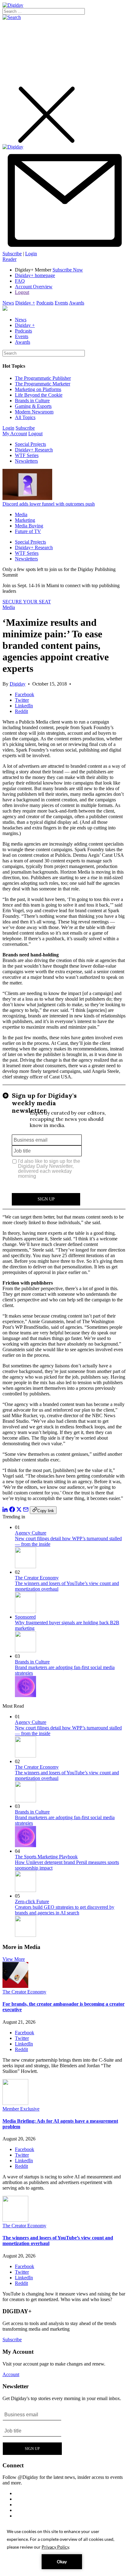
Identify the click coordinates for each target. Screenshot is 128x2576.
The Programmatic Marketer (43, 384)
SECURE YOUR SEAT (27, 602)
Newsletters (26, 461)
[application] (64, 2548)
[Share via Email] (26, 1510)
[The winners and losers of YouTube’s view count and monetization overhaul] (15, 2220)
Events (61, 303)
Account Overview (34, 287)
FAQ (20, 281)
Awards (77, 303)
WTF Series (27, 455)
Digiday (18, 684)
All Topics (25, 417)
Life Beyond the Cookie (39, 395)
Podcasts (45, 303)
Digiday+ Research (34, 450)
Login (31, 254)
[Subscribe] (64, 248)
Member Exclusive (21, 2109)
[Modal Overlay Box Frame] (64, 1147)
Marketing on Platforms (38, 389)
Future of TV (28, 531)
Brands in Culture (32, 401)
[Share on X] (19, 1510)
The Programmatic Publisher (43, 378)
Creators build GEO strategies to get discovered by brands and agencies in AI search (65, 1910)
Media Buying (29, 526)
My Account (15, 434)
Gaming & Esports (33, 406)
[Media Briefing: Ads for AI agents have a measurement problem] (15, 2103)
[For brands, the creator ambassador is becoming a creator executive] (15, 1986)
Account (11, 2374)
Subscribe (12, 254)
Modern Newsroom (34, 412)
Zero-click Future (32, 1901)
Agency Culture (31, 1533)
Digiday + (25, 303)
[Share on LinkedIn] (5, 1510)
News (8, 303)
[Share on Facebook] (12, 1510)
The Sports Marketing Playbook (46, 1857)
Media (21, 514)
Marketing (25, 520)
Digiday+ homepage (35, 275)
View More (14, 1959)
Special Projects (30, 444)
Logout (22, 292)
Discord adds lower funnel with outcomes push (49, 504)
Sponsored (25, 1617)
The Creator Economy (37, 1578)
